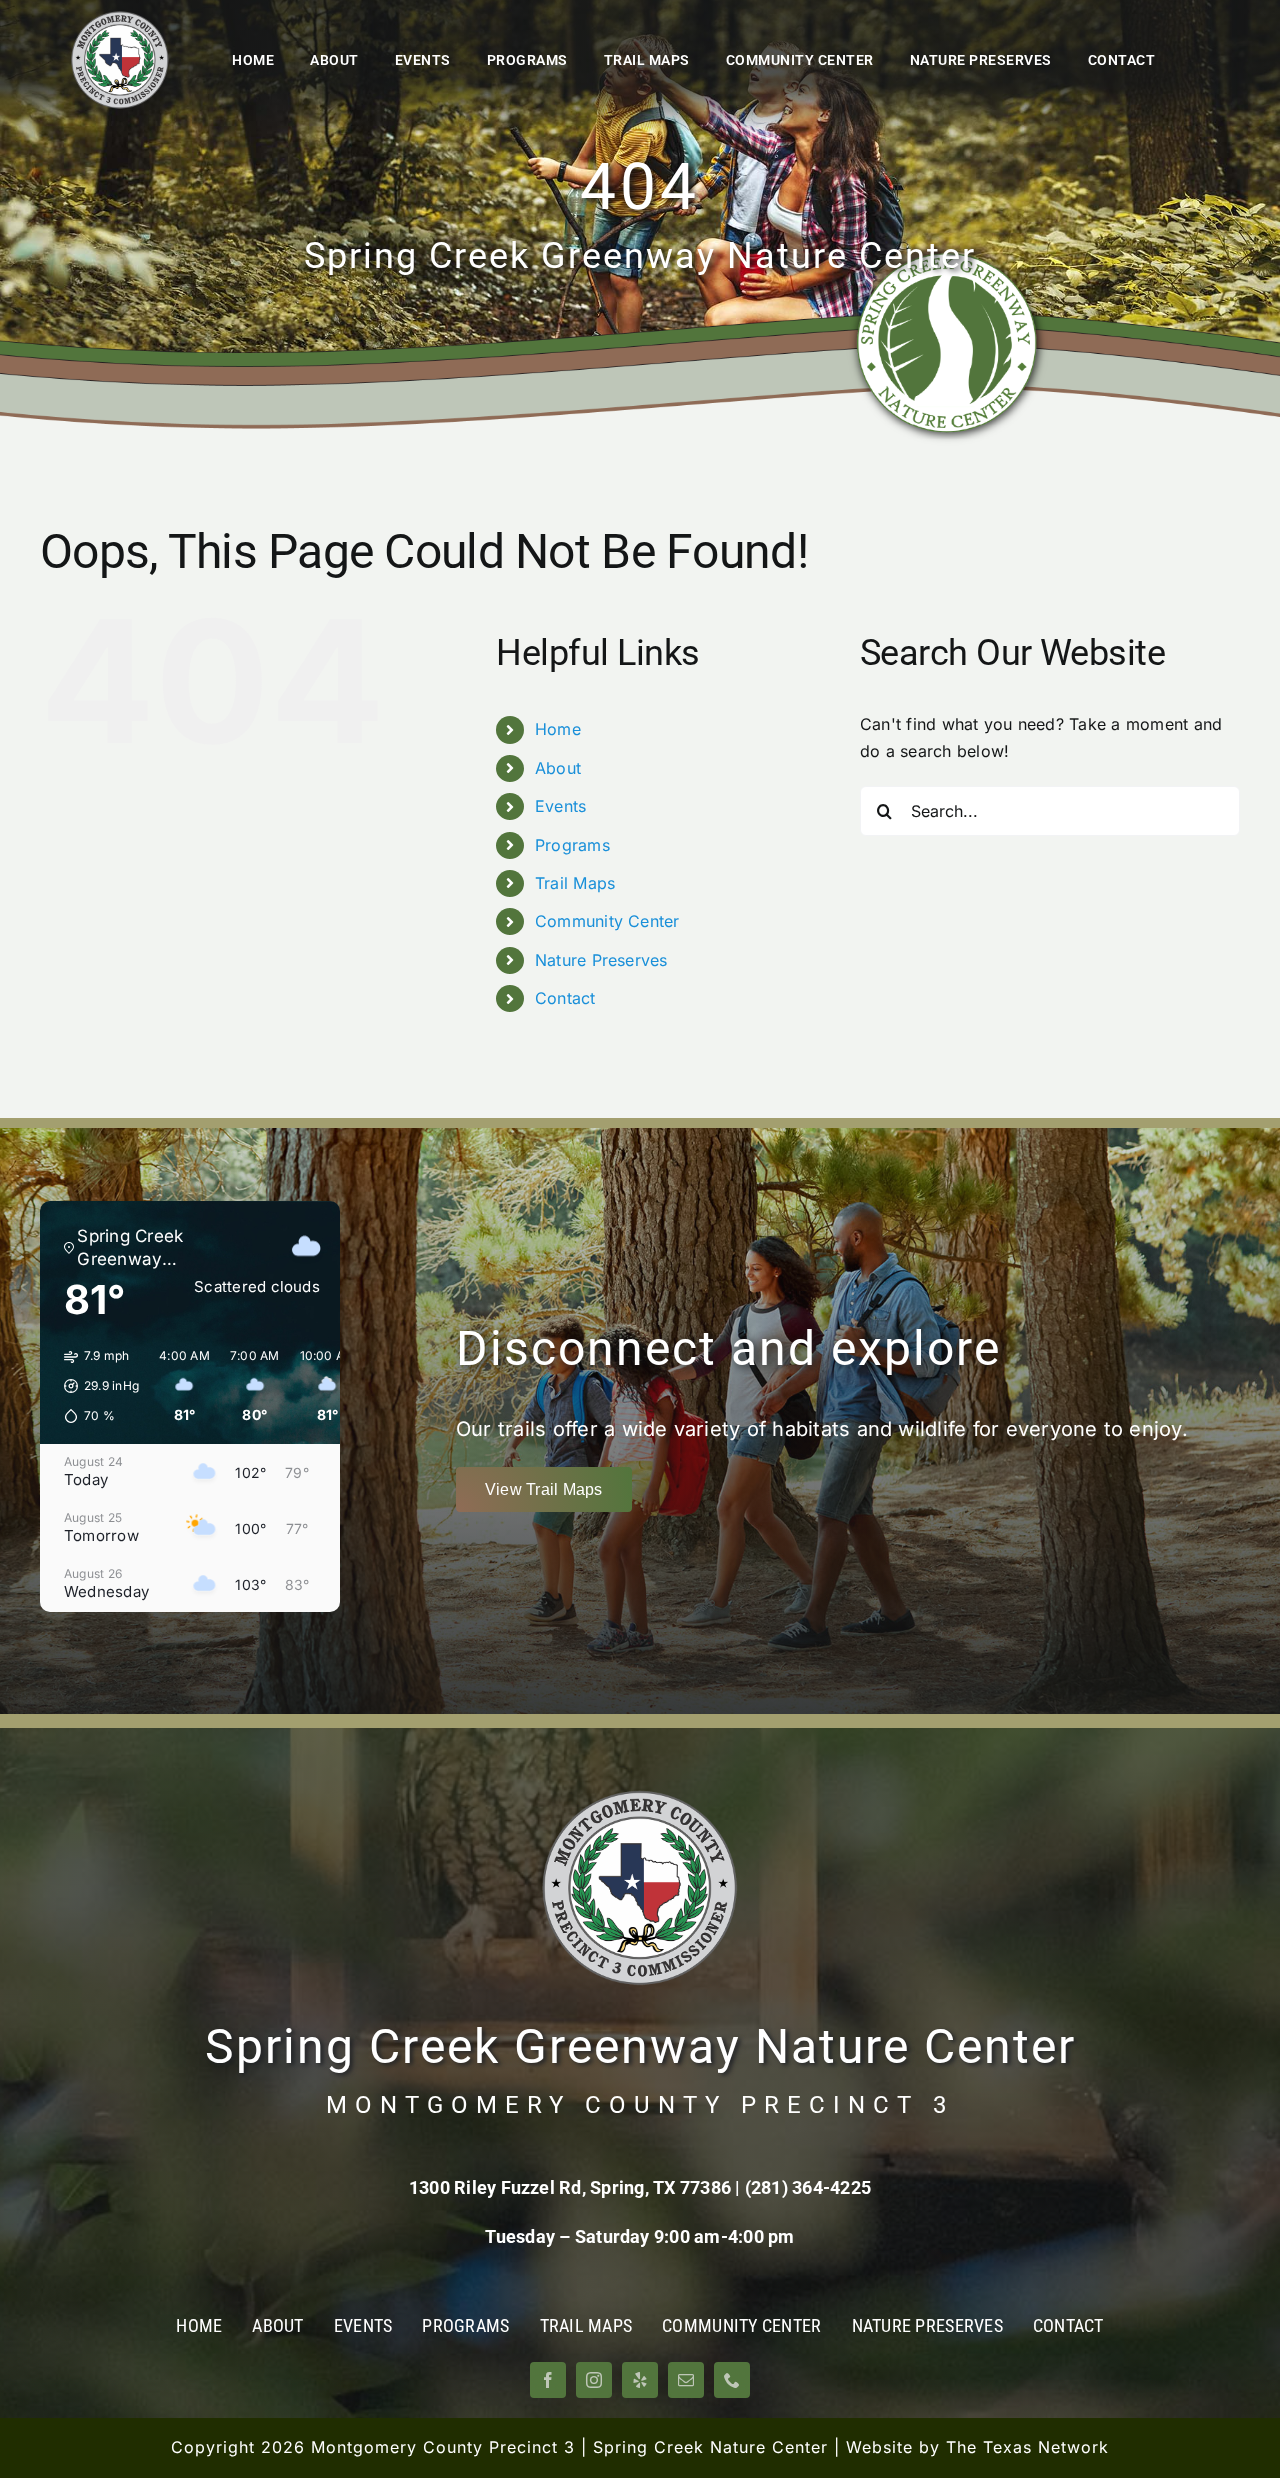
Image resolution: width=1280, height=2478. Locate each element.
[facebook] (548, 2380)
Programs (572, 845)
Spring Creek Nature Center (710, 2447)
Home (558, 729)
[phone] (732, 2380)
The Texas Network (1027, 2447)
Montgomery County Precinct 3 (443, 2447)
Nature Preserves (601, 960)
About (558, 768)
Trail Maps (575, 883)
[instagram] (594, 2380)
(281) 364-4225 (808, 2187)
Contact (565, 998)
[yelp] (640, 2380)
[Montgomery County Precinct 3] (120, 18)
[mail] (686, 2380)
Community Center (607, 921)
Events (560, 806)
